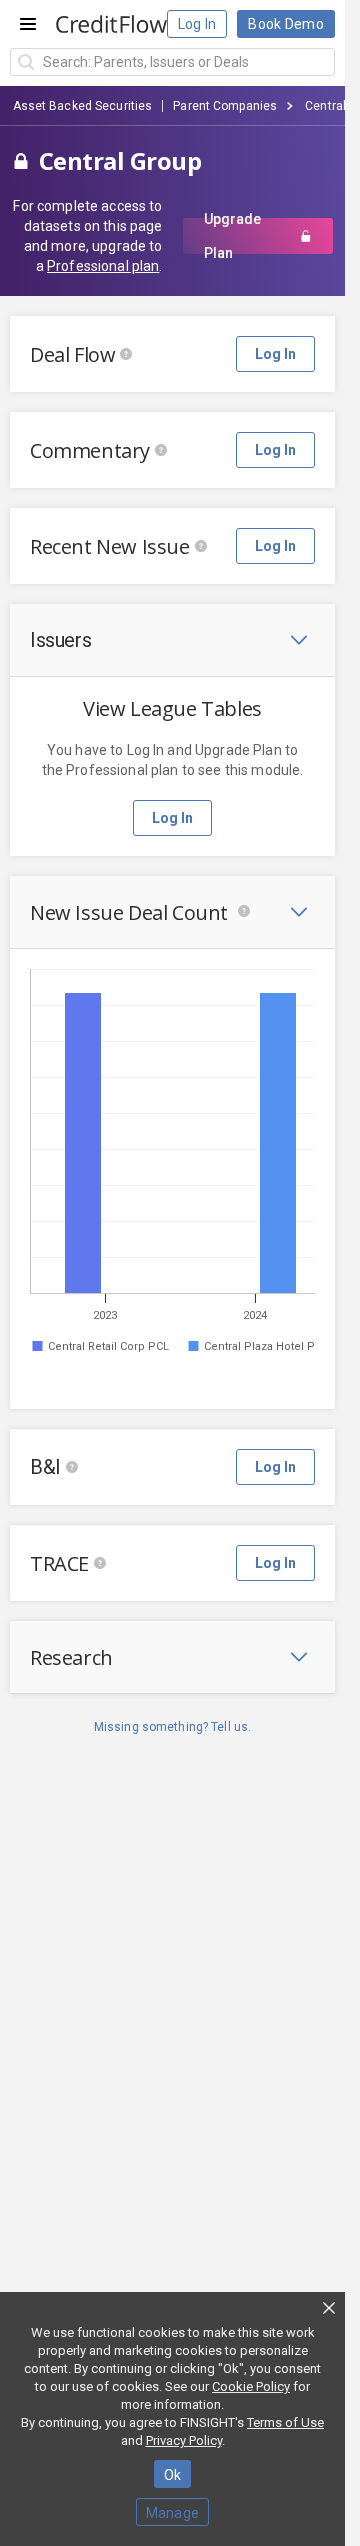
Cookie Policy (251, 2386)
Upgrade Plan (232, 236)
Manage (173, 2513)
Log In (197, 24)
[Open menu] (28, 24)
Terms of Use (285, 2422)
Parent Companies (225, 106)
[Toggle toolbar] (299, 640)
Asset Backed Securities (83, 106)
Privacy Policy (184, 2440)
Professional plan (103, 266)
